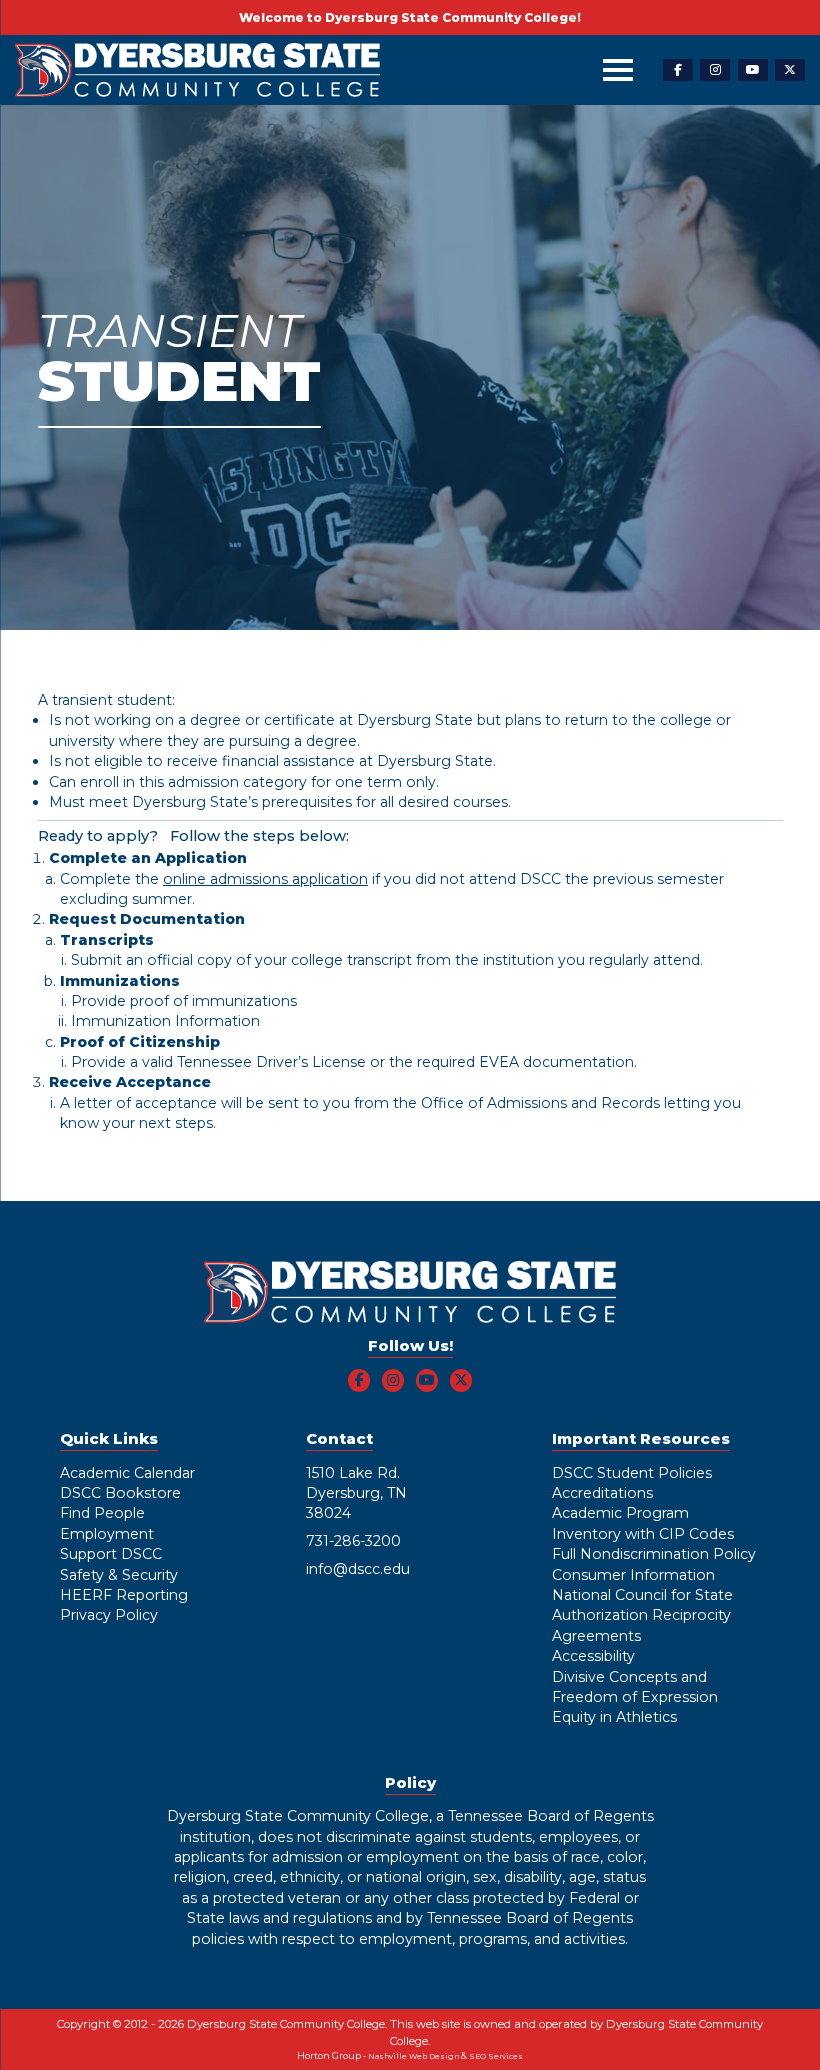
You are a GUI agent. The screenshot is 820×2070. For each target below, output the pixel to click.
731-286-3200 (353, 1541)
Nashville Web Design (413, 2056)
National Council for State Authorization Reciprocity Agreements (642, 1615)
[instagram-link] (715, 70)
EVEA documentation (556, 1062)
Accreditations (602, 1493)
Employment (107, 1534)
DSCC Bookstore (120, 1493)
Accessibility (593, 1656)
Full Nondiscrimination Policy (654, 1554)
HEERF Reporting (124, 1595)
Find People (102, 1513)
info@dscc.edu (358, 1569)
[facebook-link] (678, 70)
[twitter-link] (790, 70)
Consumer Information (633, 1575)
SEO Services (496, 2056)
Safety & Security (119, 1575)
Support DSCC (111, 1554)
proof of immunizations (213, 1001)
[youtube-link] (753, 70)
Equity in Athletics (614, 1717)
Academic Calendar (127, 1473)
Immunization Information (165, 1021)
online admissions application (265, 879)
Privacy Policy (109, 1615)
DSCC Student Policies (632, 1473)
